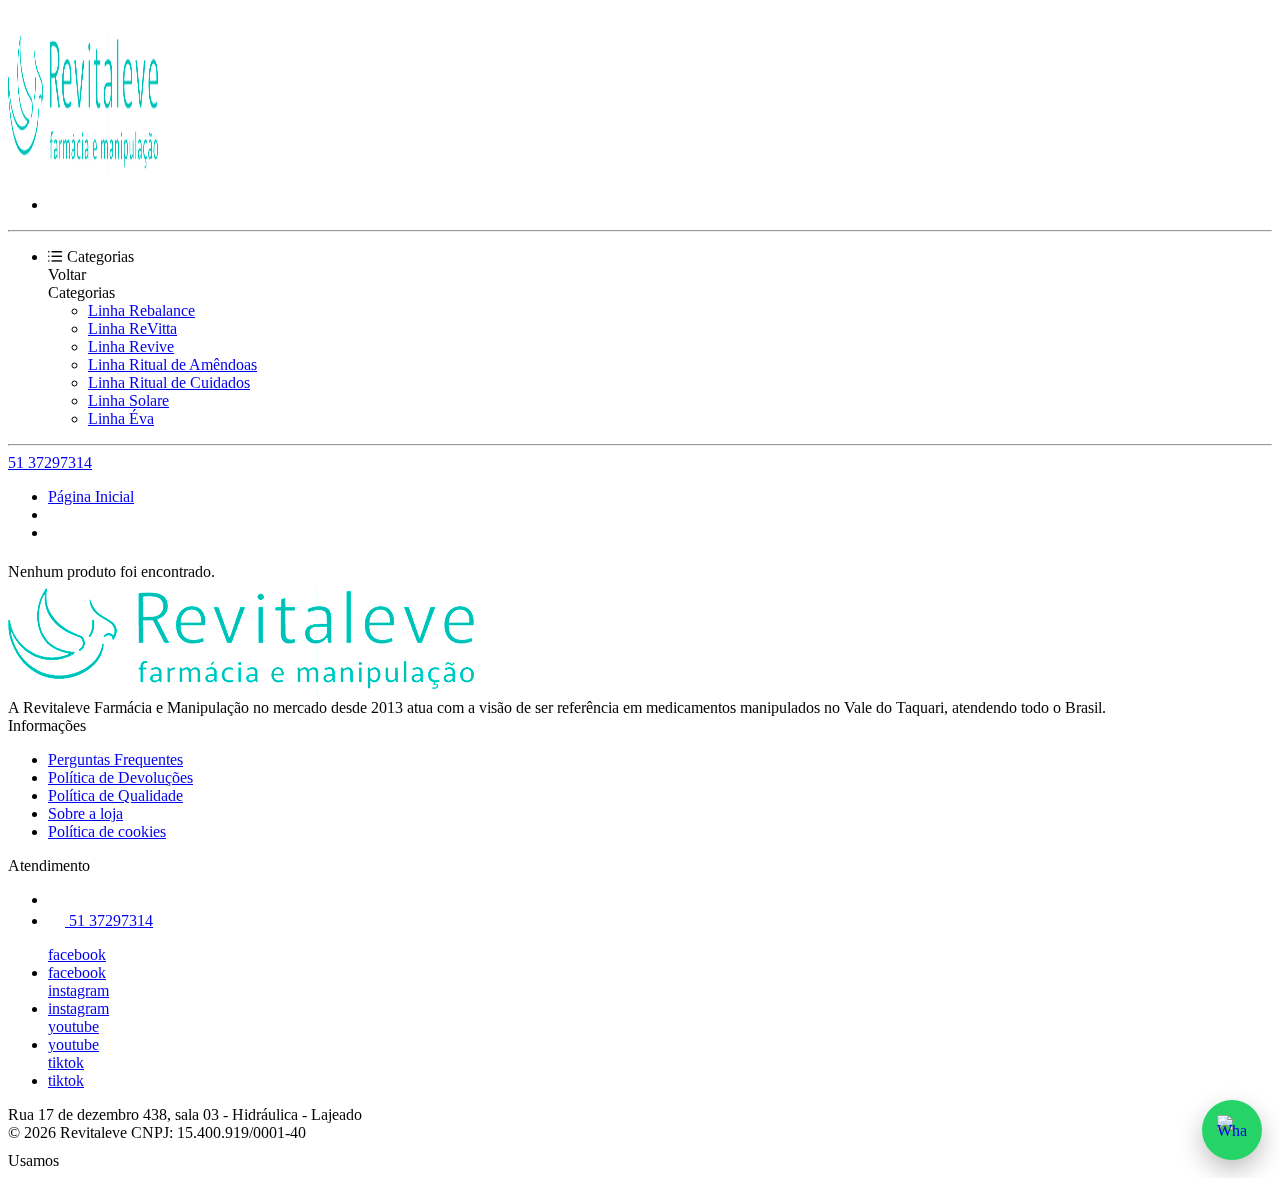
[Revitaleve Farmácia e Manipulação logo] (83, 170)
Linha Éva (121, 418)
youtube (73, 1026)
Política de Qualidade (115, 795)
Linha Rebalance (141, 310)
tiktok (66, 1062)
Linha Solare (128, 400)
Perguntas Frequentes (115, 759)
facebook (77, 954)
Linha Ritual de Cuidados (169, 382)
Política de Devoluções (120, 777)
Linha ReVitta (132, 328)
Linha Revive (131, 346)
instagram (78, 990)
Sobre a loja (85, 813)
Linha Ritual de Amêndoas (172, 364)
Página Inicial (91, 496)
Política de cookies (107, 831)
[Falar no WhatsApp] (1232, 1130)
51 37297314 (50, 462)
